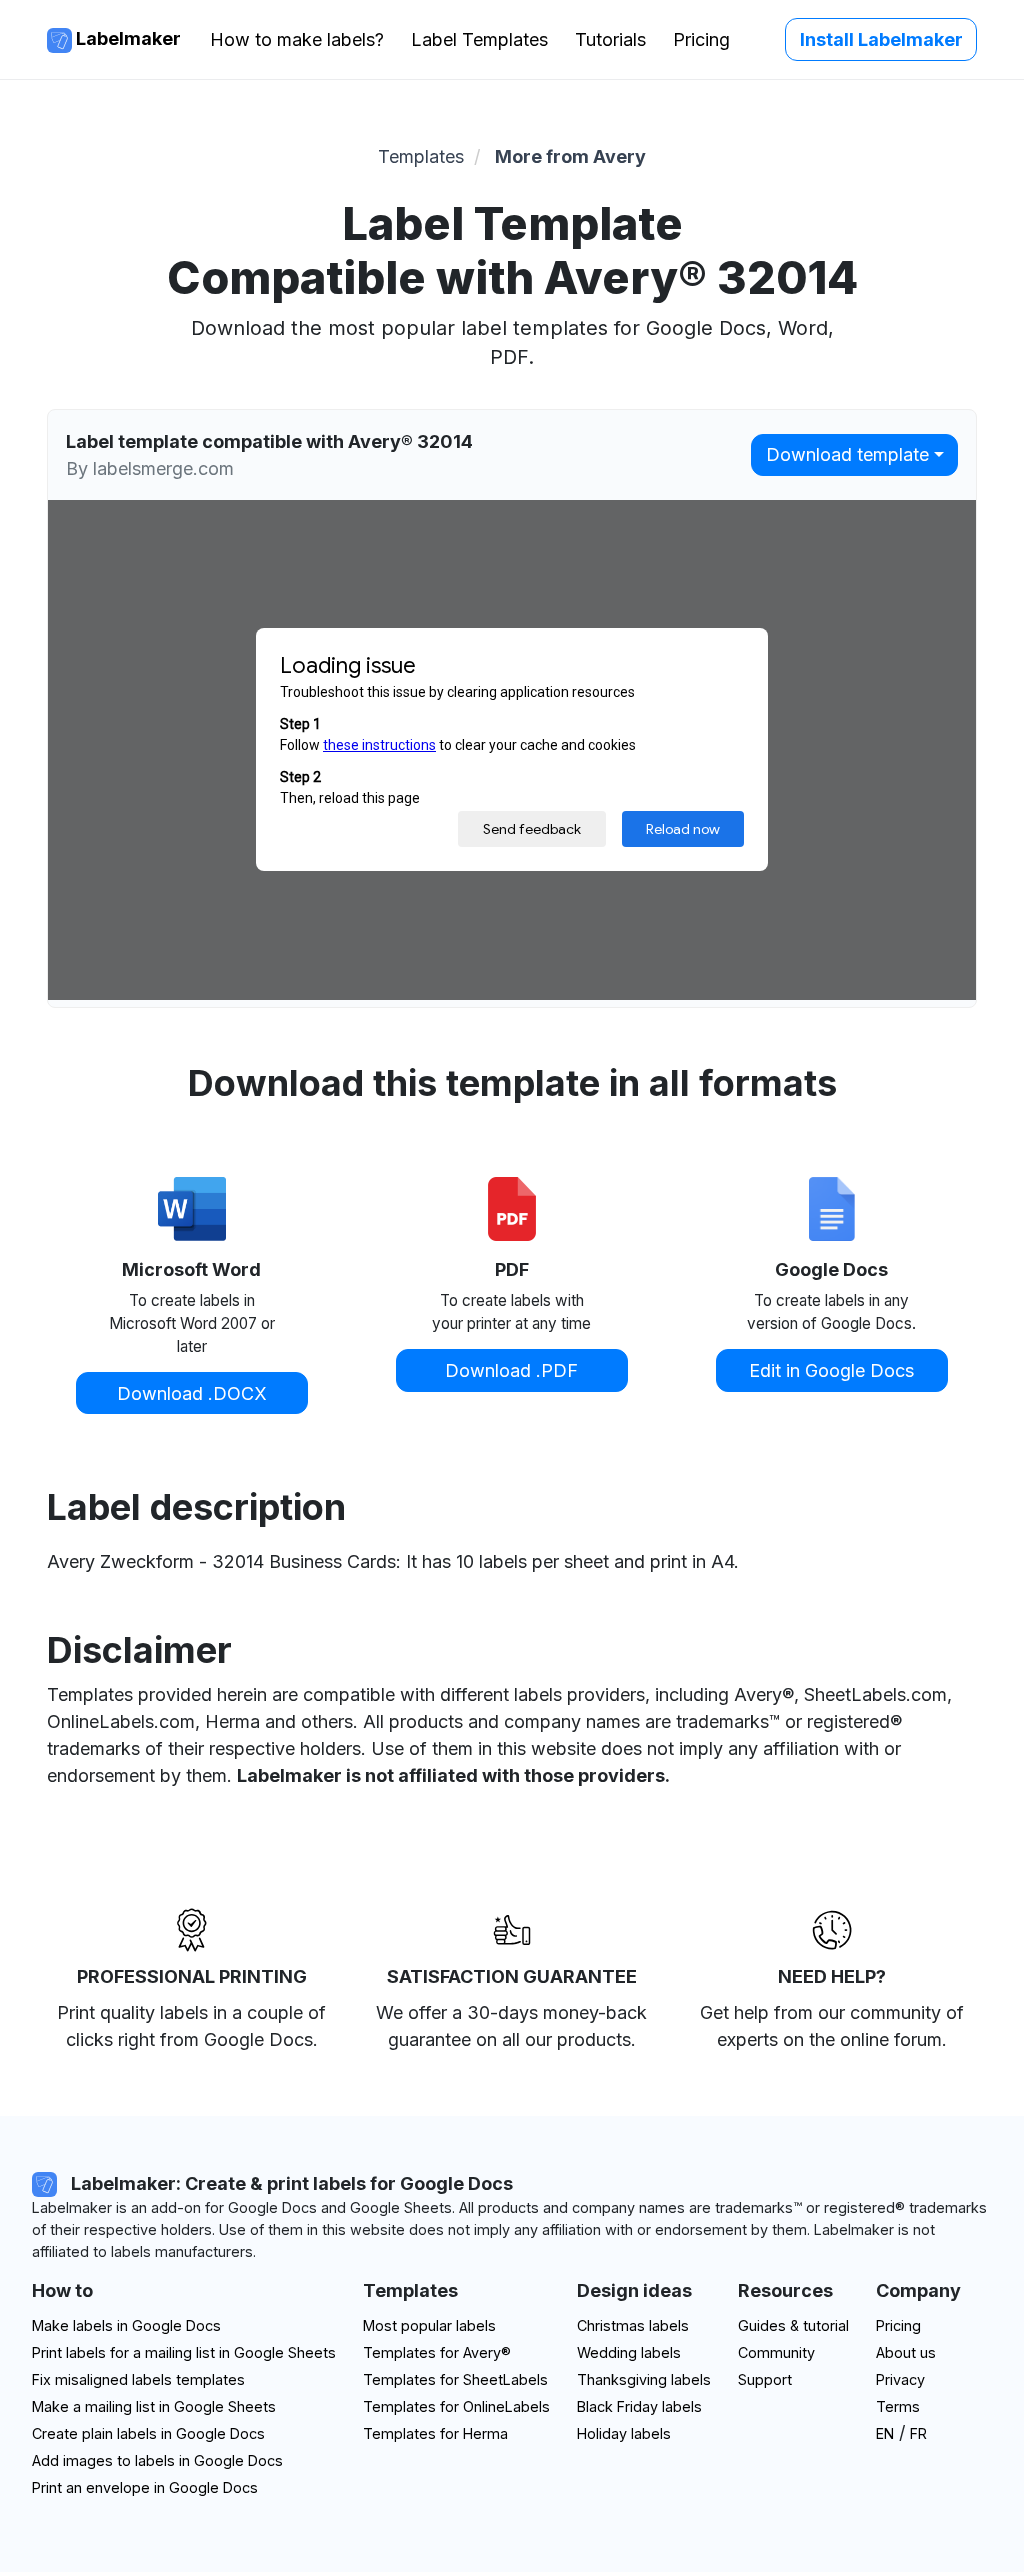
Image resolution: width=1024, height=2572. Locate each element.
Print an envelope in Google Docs (145, 2487)
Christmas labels (633, 2325)
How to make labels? (297, 39)
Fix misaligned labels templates (138, 2379)
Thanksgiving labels (644, 2379)
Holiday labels (624, 2433)
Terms (898, 2406)
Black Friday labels (639, 2406)
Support (765, 2379)
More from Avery (570, 156)
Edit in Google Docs (831, 1370)
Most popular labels (429, 2325)
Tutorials (610, 39)
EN (885, 2433)
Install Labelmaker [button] (881, 39)
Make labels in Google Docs (126, 2325)
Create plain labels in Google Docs (148, 2433)
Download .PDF (511, 1370)
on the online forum (862, 2039)
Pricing (701, 39)
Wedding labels (629, 2352)
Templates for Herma (435, 2433)
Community (776, 2352)
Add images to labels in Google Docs (157, 2460)
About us (906, 2352)
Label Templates (479, 39)
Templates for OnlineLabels (456, 2406)
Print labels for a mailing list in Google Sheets (184, 2352)
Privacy (900, 2379)
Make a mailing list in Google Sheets (154, 2406)
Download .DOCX (192, 1393)
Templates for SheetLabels (455, 2379)
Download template (847, 454)
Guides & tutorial (793, 2325)
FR (918, 2433)
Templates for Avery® (437, 2352)
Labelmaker (126, 38)
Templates (421, 156)
